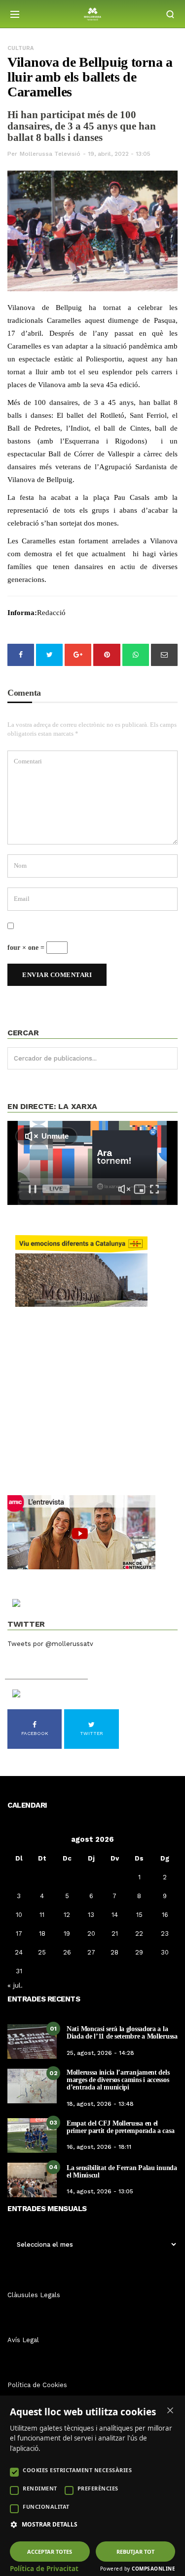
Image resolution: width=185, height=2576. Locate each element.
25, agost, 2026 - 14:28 (100, 2053)
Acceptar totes (50, 2552)
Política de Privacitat (44, 2569)
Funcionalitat (46, 2507)
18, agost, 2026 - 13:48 (100, 2104)
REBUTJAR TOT (135, 2552)
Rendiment (40, 2488)
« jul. (15, 1985)
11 (42, 1915)
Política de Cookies (37, 2385)
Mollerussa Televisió (50, 154)
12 (67, 1915)
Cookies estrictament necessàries (77, 2470)
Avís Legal (23, 2340)
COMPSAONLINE (153, 2569)
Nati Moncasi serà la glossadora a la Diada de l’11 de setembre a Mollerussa (122, 2033)
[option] (92, 232)
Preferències (98, 2488)
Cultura (20, 48)
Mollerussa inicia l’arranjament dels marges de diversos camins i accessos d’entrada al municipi (118, 2080)
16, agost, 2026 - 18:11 (99, 2147)
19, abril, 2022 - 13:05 (119, 154)
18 (42, 1933)
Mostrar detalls (50, 2525)
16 (165, 1915)
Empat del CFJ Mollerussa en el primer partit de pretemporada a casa (120, 2127)
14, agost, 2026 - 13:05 (100, 2191)
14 (115, 1915)
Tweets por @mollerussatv (50, 1644)
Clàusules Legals (34, 2295)
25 (42, 1952)
